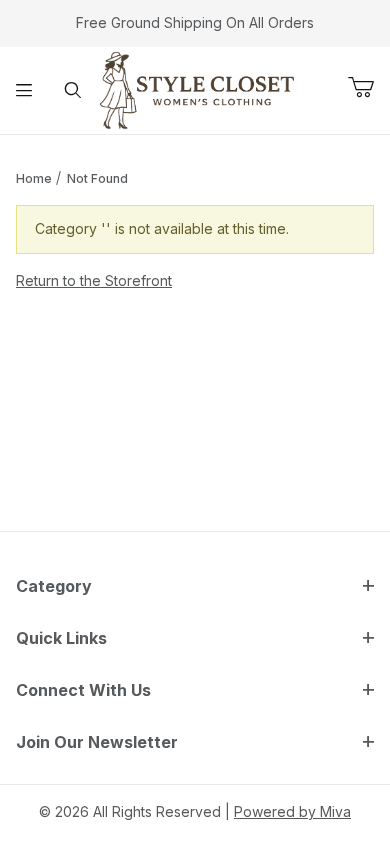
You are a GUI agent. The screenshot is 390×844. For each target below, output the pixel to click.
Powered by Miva (292, 811)
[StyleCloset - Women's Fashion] (198, 88)
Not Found (97, 178)
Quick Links (61, 638)
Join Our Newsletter (97, 742)
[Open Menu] (24, 90)
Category (54, 586)
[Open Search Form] (73, 90)
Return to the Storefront (94, 280)
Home (34, 178)
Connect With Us (83, 690)
